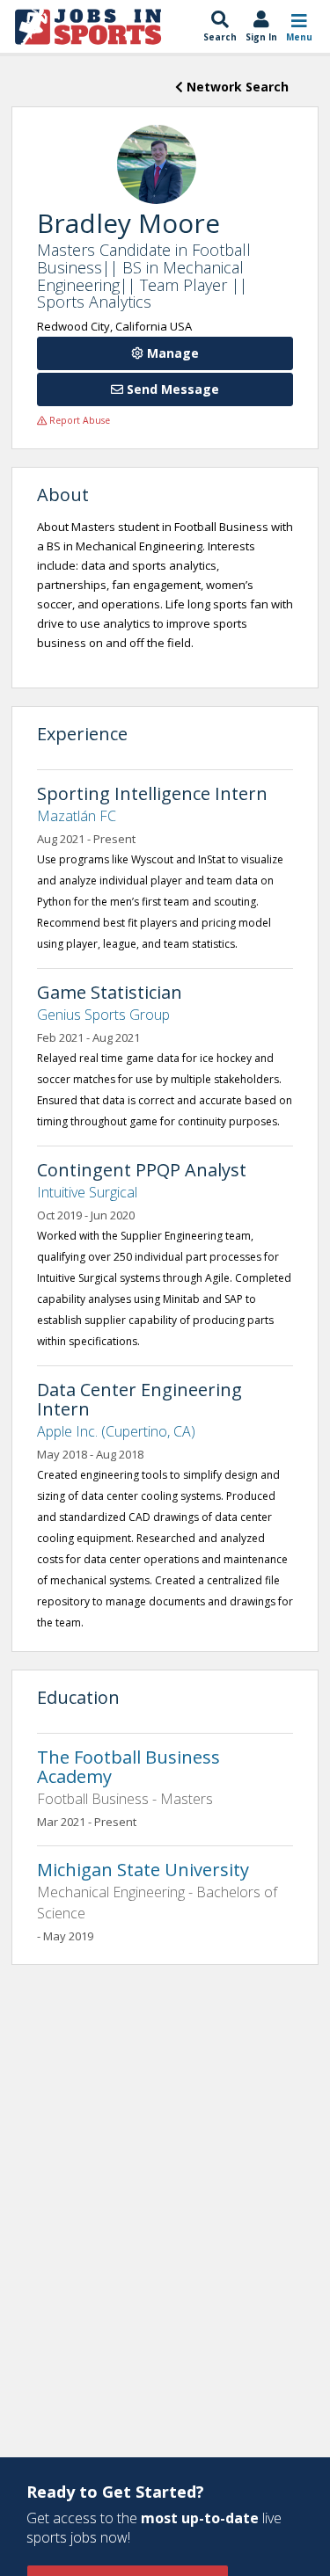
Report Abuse (78, 420)
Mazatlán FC (77, 816)
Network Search (236, 87)
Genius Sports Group (103, 1015)
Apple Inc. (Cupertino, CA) (116, 1431)
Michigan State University (143, 1870)
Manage (171, 353)
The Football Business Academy (128, 1767)
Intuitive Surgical (87, 1192)
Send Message (171, 389)
